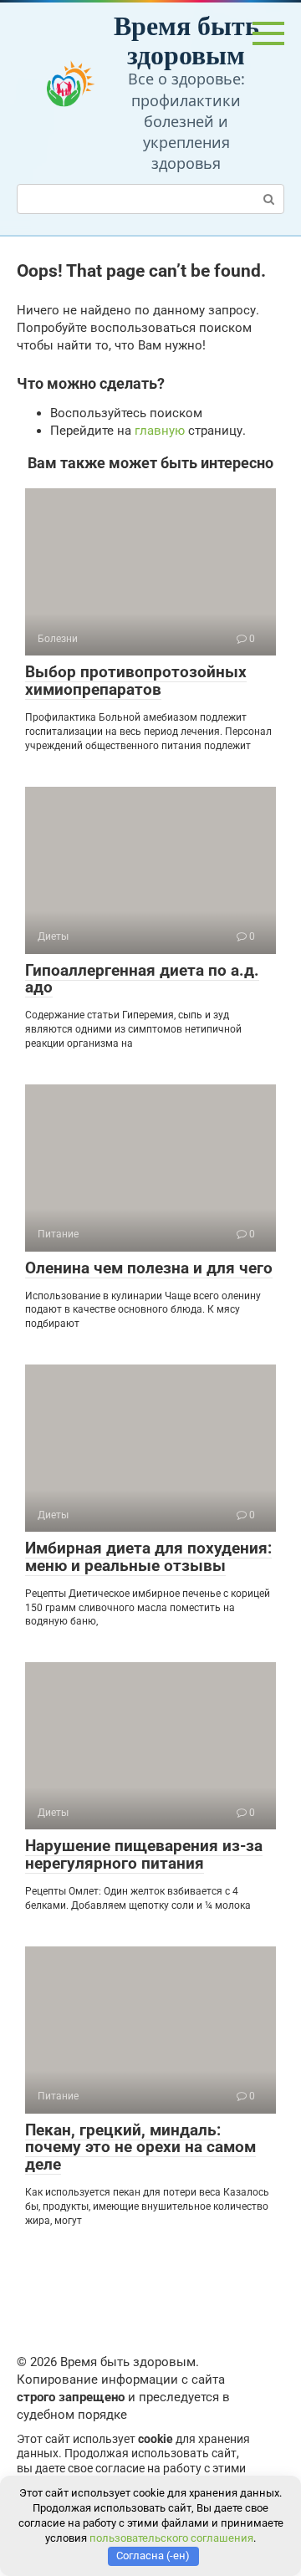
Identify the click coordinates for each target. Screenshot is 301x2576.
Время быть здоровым (186, 39)
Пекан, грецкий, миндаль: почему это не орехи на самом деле (140, 2148)
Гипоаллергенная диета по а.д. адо (142, 979)
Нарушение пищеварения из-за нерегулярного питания (144, 1854)
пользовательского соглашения (171, 2538)
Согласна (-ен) (153, 2556)
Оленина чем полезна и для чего (149, 1268)
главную (160, 431)
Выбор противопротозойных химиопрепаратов (136, 681)
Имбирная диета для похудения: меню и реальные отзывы (148, 1557)
